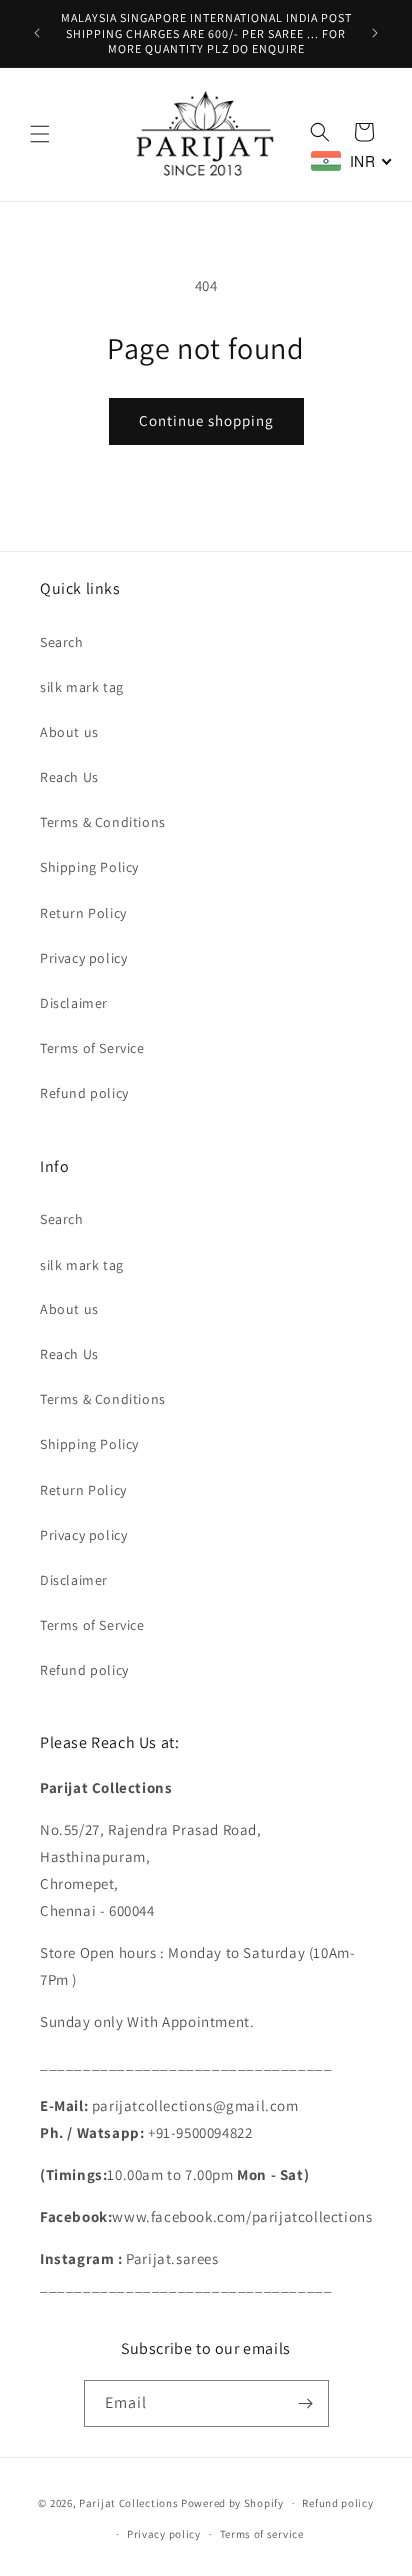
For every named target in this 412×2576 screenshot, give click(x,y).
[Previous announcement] (37, 33)
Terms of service (262, 2534)
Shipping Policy (89, 867)
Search (62, 642)
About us (69, 732)
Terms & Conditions (103, 822)
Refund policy (84, 1093)
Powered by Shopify (232, 2503)
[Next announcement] (375, 33)
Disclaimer (74, 1003)
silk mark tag (82, 687)
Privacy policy (83, 958)
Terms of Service (92, 1048)
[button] (40, 134)
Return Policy (83, 913)
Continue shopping (206, 420)
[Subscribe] (306, 2404)
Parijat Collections (128, 2503)
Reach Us (69, 777)
